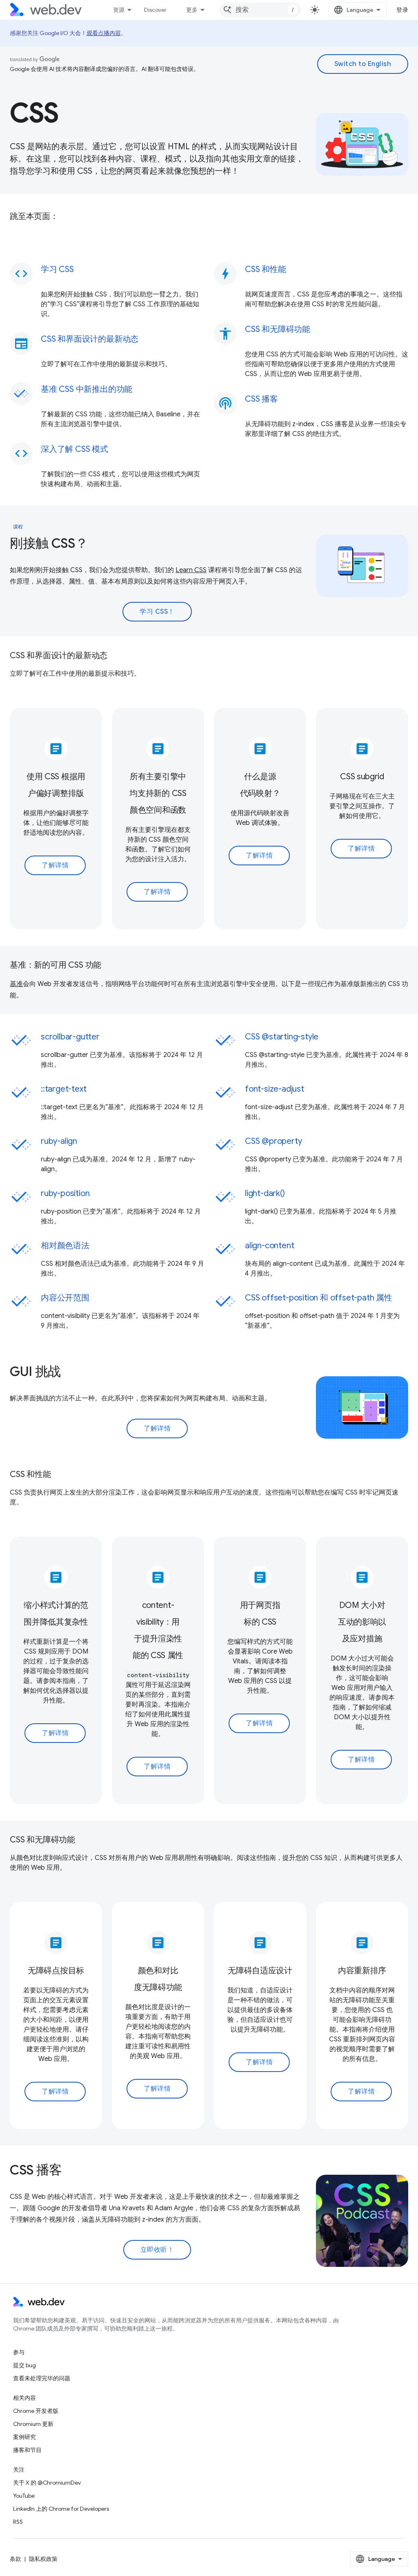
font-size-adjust (275, 1089)
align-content (269, 1246)
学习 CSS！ (157, 612)
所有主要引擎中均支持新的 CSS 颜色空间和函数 (158, 793)
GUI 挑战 (35, 1371)
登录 (402, 10)
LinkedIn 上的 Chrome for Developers (61, 2509)
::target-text (63, 1089)
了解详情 (55, 865)
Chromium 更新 (33, 2424)
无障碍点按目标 (56, 1971)
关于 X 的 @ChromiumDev (47, 2483)
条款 (16, 2559)
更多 (192, 10)
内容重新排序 (362, 1971)
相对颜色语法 (65, 1246)
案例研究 (24, 2437)
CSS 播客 (36, 2170)
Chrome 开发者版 (36, 2411)
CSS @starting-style (282, 1037)
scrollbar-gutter (70, 1037)
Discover (155, 10)
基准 (16, 984)
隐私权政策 (43, 2559)
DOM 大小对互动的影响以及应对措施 (362, 1622)
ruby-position (65, 1193)
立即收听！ (157, 2250)
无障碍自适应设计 (260, 1971)
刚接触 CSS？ (49, 543)
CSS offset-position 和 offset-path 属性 (319, 1298)
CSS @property (273, 1141)
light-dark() (265, 1193)
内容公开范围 (65, 1298)
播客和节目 (27, 2450)
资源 (119, 10)
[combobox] (260, 10)
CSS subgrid (362, 777)
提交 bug (24, 2365)
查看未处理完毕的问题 (42, 2378)
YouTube (24, 2496)
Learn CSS (191, 570)
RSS (18, 2522)
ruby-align (59, 1141)
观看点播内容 (104, 33)
